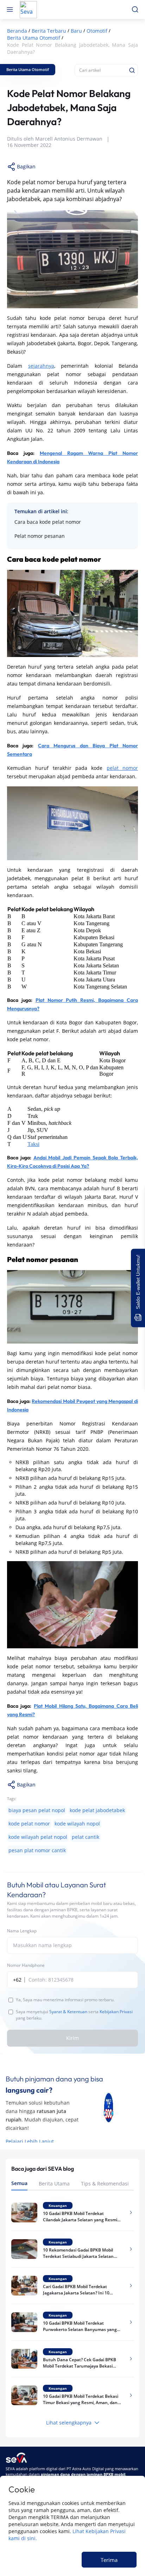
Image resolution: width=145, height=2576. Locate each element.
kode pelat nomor (29, 1824)
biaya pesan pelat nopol (37, 1810)
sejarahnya (41, 366)
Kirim (72, 2038)
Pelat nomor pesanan (40, 536)
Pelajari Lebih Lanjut (30, 2141)
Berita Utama (54, 2184)
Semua (19, 2183)
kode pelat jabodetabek (97, 1810)
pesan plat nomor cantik (37, 1850)
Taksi (33, 1144)
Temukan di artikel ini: (41, 511)
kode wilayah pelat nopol (38, 1837)
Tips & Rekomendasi (105, 2184)
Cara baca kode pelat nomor (48, 522)
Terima (109, 2560)
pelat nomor (122, 768)
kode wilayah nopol (77, 1824)
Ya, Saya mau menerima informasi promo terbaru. (65, 2000)
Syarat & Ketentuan (68, 2012)
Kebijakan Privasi (116, 2012)
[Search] (132, 70)
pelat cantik (86, 1837)
